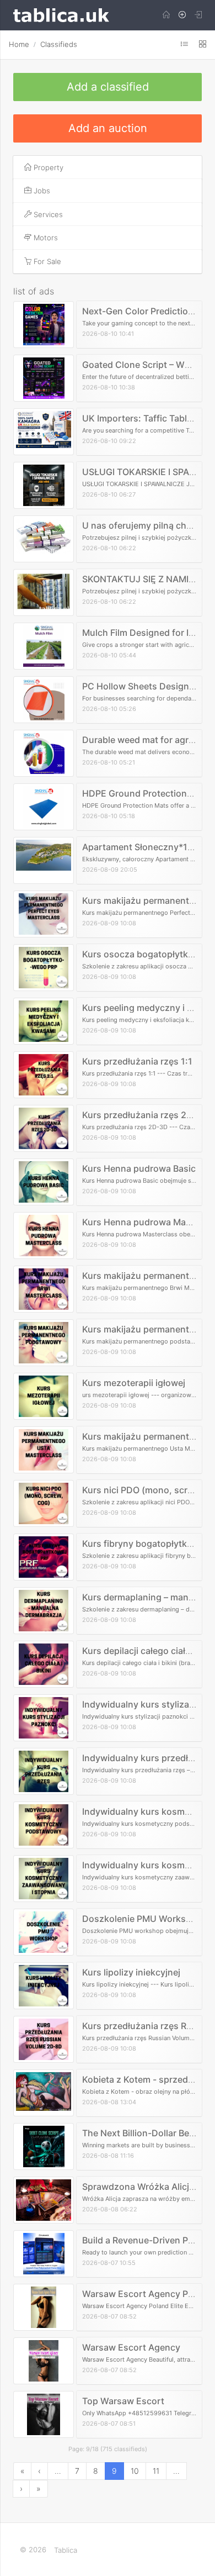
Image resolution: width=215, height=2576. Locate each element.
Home (19, 44)
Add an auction (108, 128)
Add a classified (108, 87)
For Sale (46, 261)
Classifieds (59, 44)
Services (47, 214)
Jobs (41, 191)
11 (156, 2471)
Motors (45, 238)
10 (135, 2471)
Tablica (66, 2550)
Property (47, 167)
